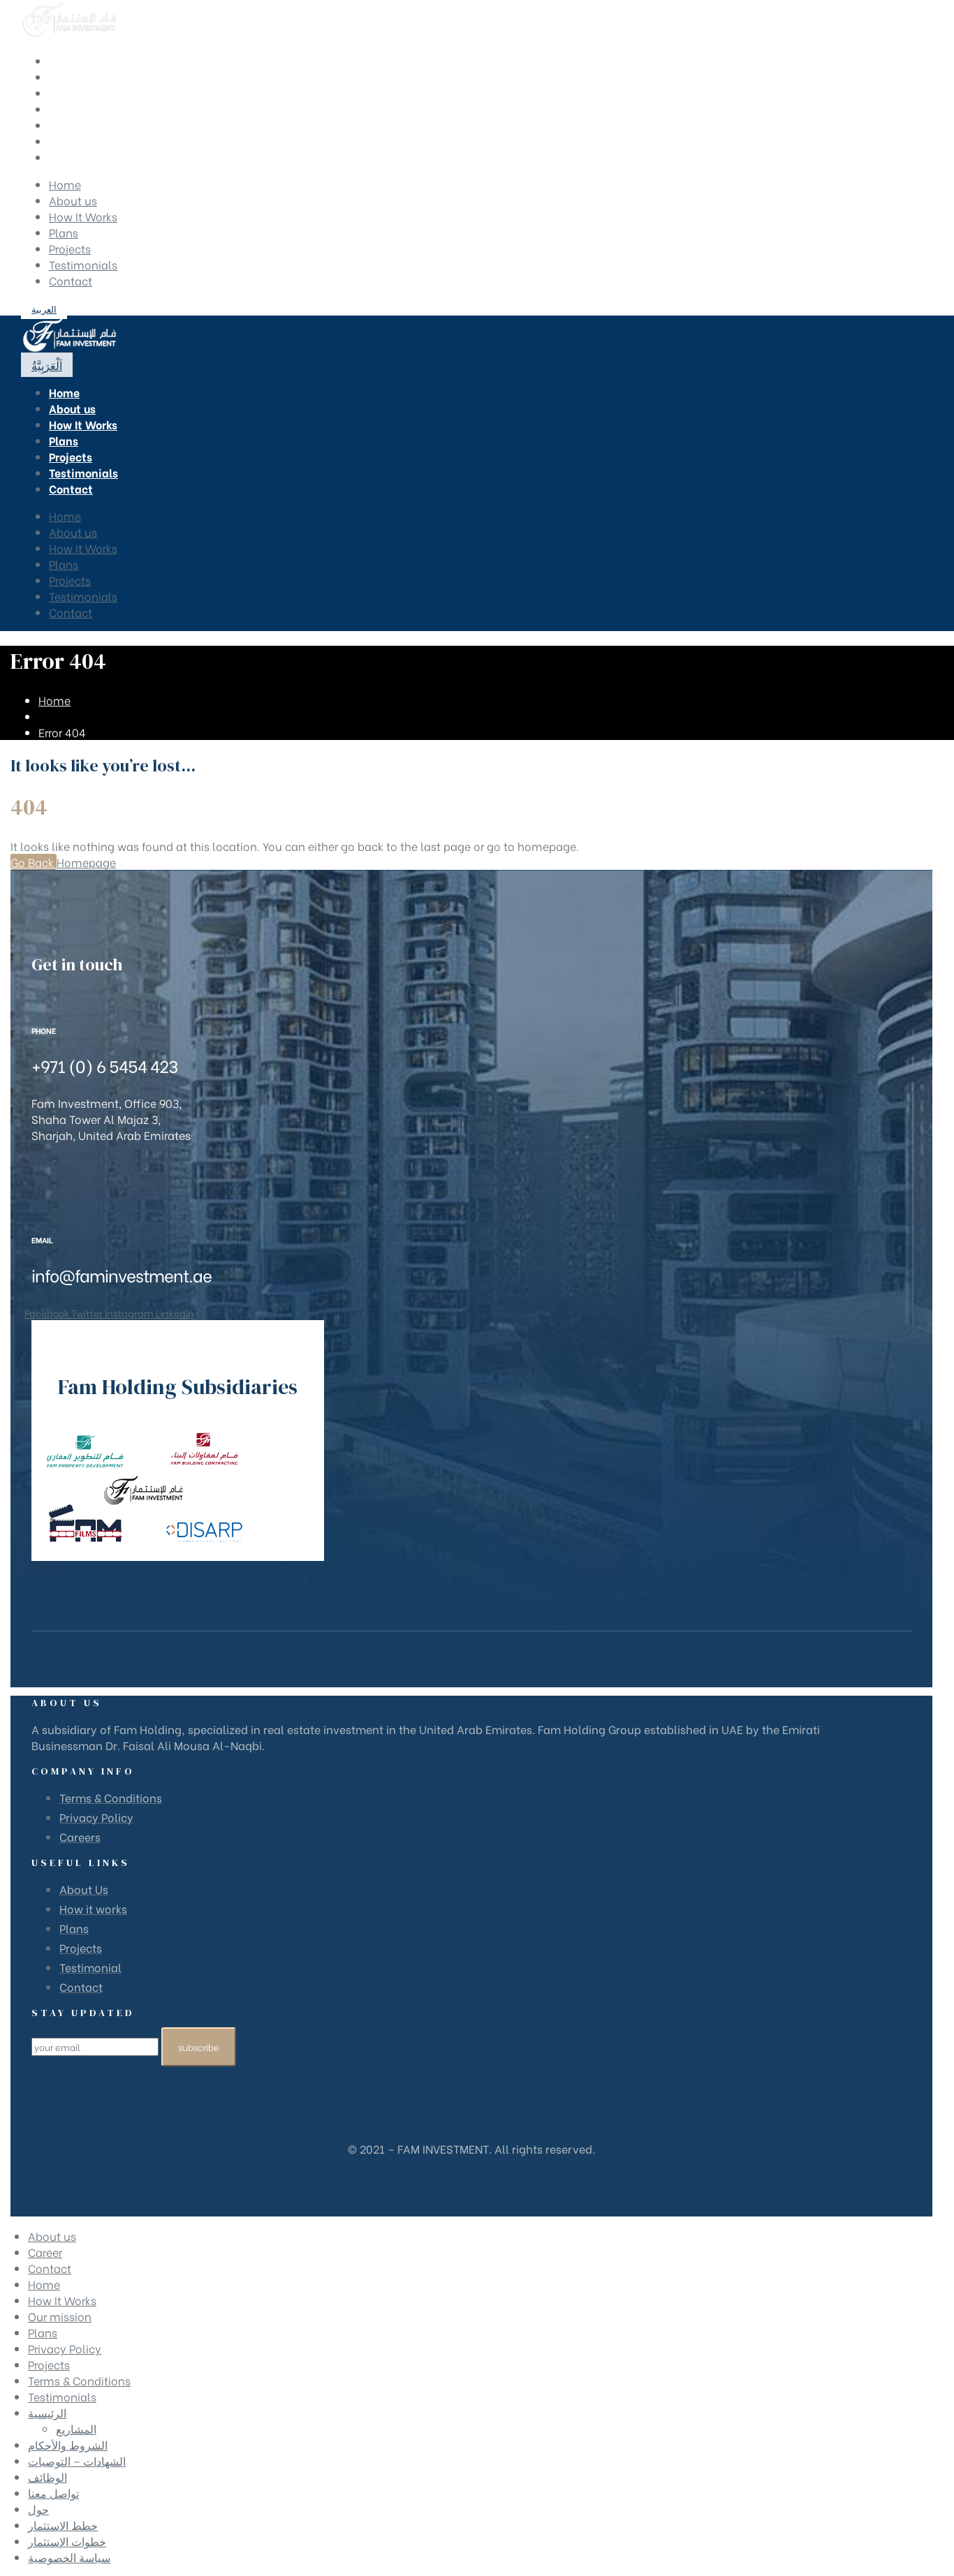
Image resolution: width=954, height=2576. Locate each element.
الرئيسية (47, 2412)
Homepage (86, 862)
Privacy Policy (65, 2348)
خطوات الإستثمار (67, 2541)
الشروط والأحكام (68, 2444)
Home (65, 184)
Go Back (34, 862)
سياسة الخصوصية (69, 2557)
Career (45, 2252)
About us (73, 200)
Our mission (60, 2316)
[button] (44, 308)
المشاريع (76, 2428)
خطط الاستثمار (63, 2525)
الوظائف (47, 2477)
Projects (70, 248)
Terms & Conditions (79, 2380)
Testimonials (83, 264)
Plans (64, 232)
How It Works (83, 216)
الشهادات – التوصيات (77, 2460)
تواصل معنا (53, 2493)
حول (38, 2509)
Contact (71, 280)
